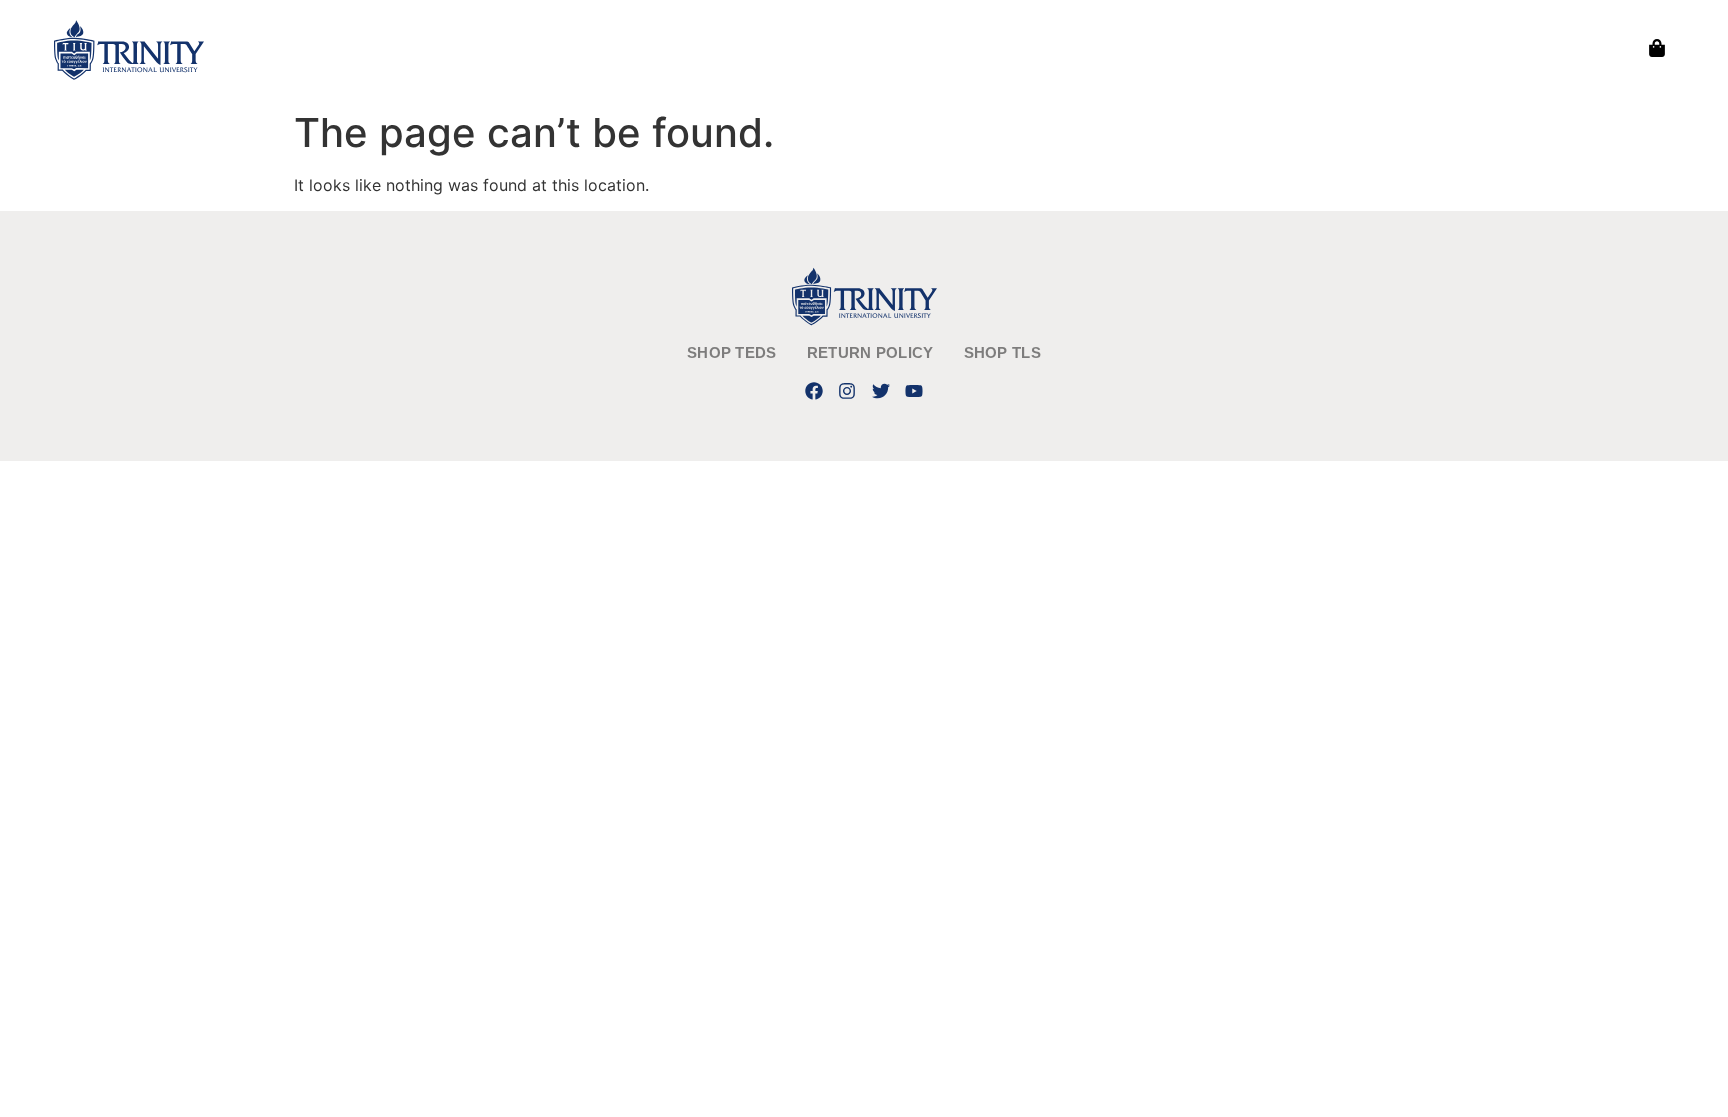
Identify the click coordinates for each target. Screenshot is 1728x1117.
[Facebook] (814, 390)
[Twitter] (880, 390)
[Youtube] (913, 390)
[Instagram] (847, 390)
